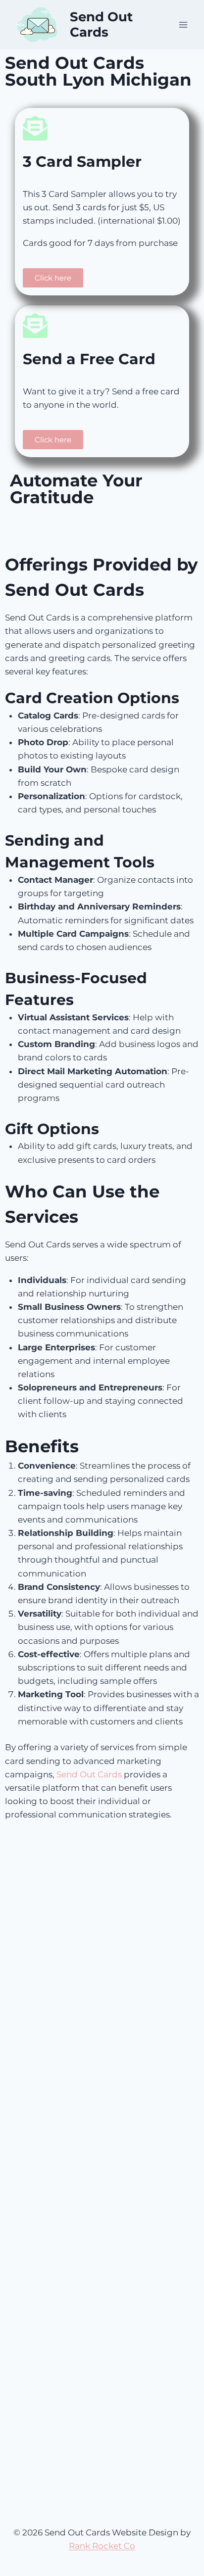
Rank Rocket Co (102, 2546)
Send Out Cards (89, 1774)
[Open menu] (183, 24)
